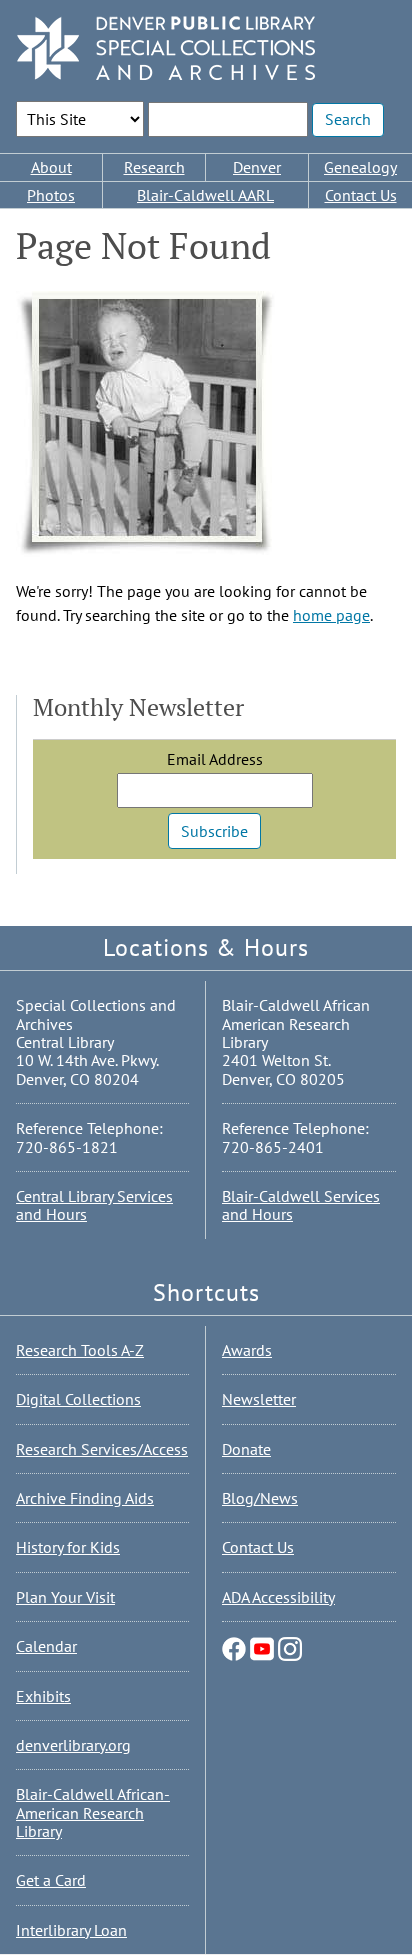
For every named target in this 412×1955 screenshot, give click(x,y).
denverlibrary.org (73, 1745)
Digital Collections (78, 1399)
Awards (247, 1350)
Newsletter (259, 1399)
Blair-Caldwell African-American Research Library (93, 1812)
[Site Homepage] (166, 49)
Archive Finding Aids (85, 1498)
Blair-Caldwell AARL (205, 195)
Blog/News (260, 1498)
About (51, 167)
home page (331, 615)
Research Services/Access (102, 1449)
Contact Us (361, 195)
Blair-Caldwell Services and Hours (301, 1205)
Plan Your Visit (65, 1597)
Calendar (46, 1646)
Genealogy (360, 167)
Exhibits (43, 1696)
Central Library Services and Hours (94, 1205)
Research (154, 167)
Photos (51, 195)
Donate (246, 1449)
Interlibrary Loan (71, 1930)
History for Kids (68, 1547)
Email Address (215, 759)
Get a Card (51, 1880)
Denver (257, 167)
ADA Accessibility (278, 1597)
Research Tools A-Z (80, 1350)
